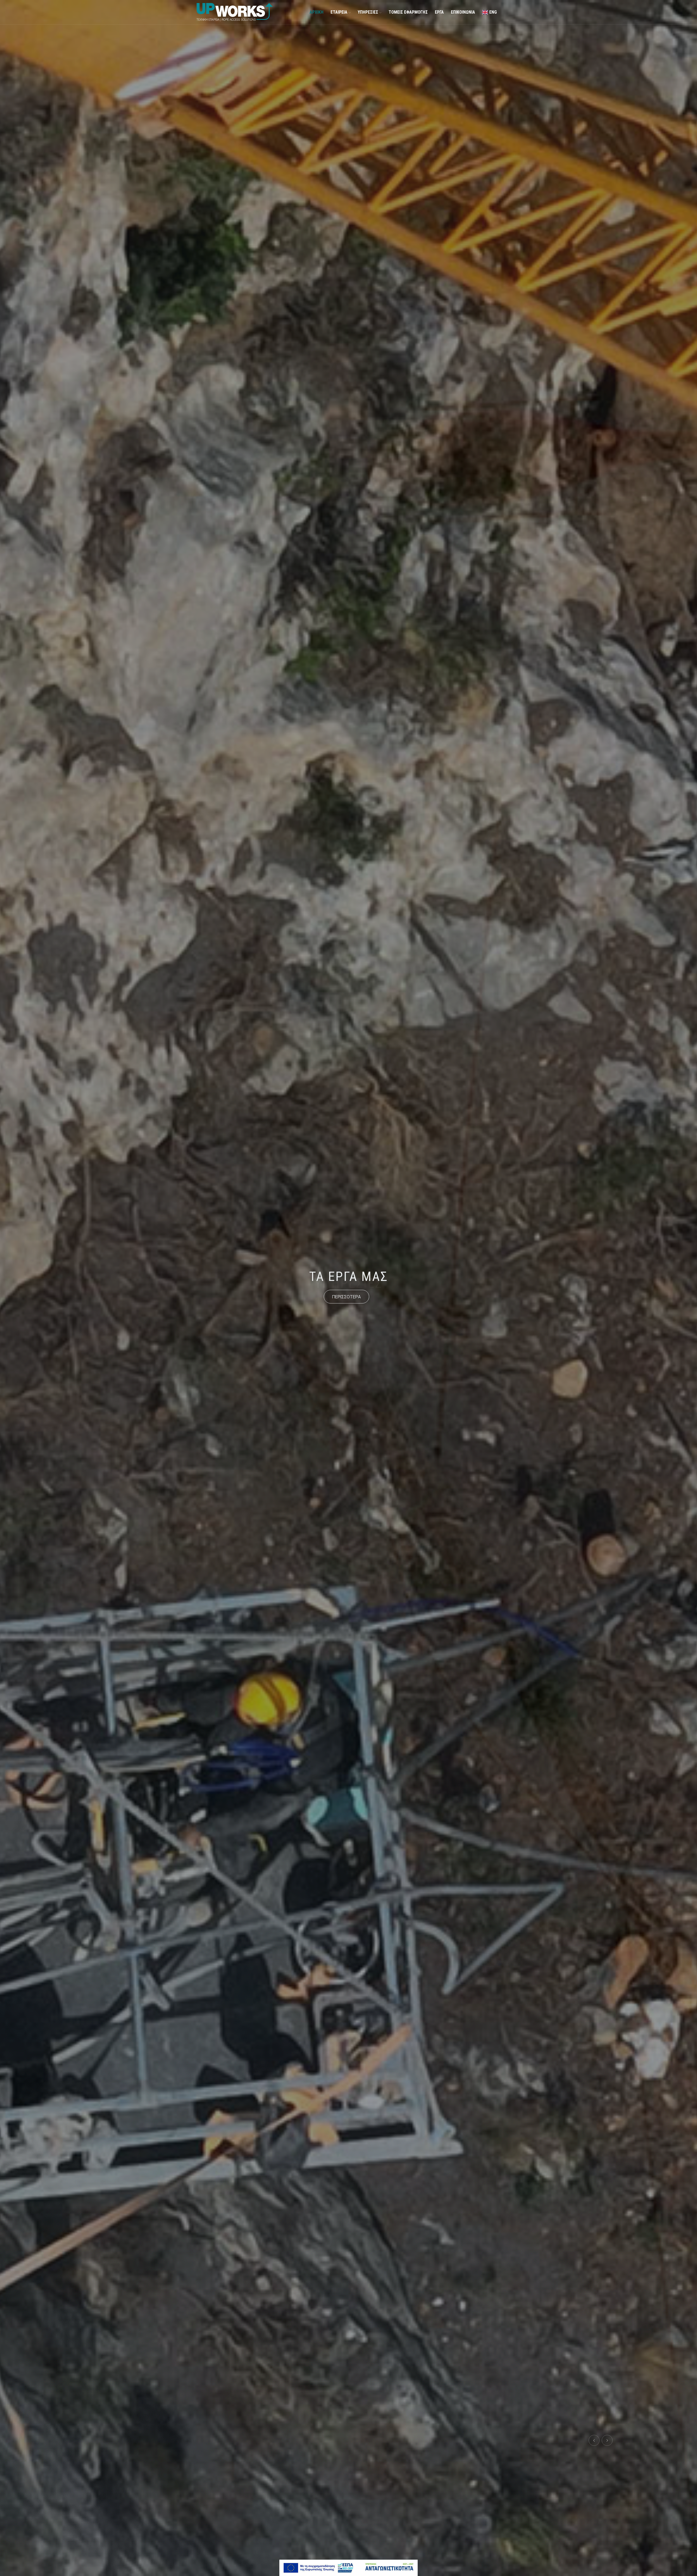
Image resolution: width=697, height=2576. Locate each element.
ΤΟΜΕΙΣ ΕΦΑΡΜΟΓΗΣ (408, 12)
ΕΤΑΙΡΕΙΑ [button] (340, 12)
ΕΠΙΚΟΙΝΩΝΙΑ (463, 12)
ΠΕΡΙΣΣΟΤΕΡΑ (346, 1296)
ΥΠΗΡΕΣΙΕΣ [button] (369, 12)
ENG (493, 12)
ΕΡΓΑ (439, 12)
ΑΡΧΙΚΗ (317, 12)
